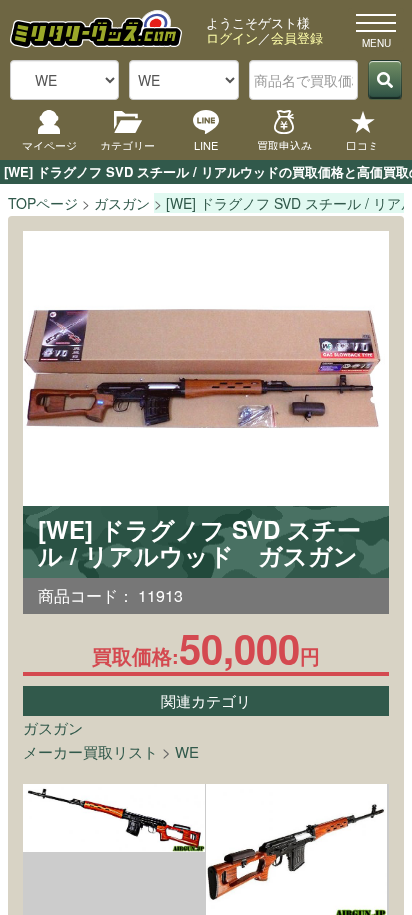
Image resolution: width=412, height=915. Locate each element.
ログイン (232, 37)
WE (187, 751)
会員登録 (297, 37)
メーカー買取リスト (90, 751)
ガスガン (53, 727)
